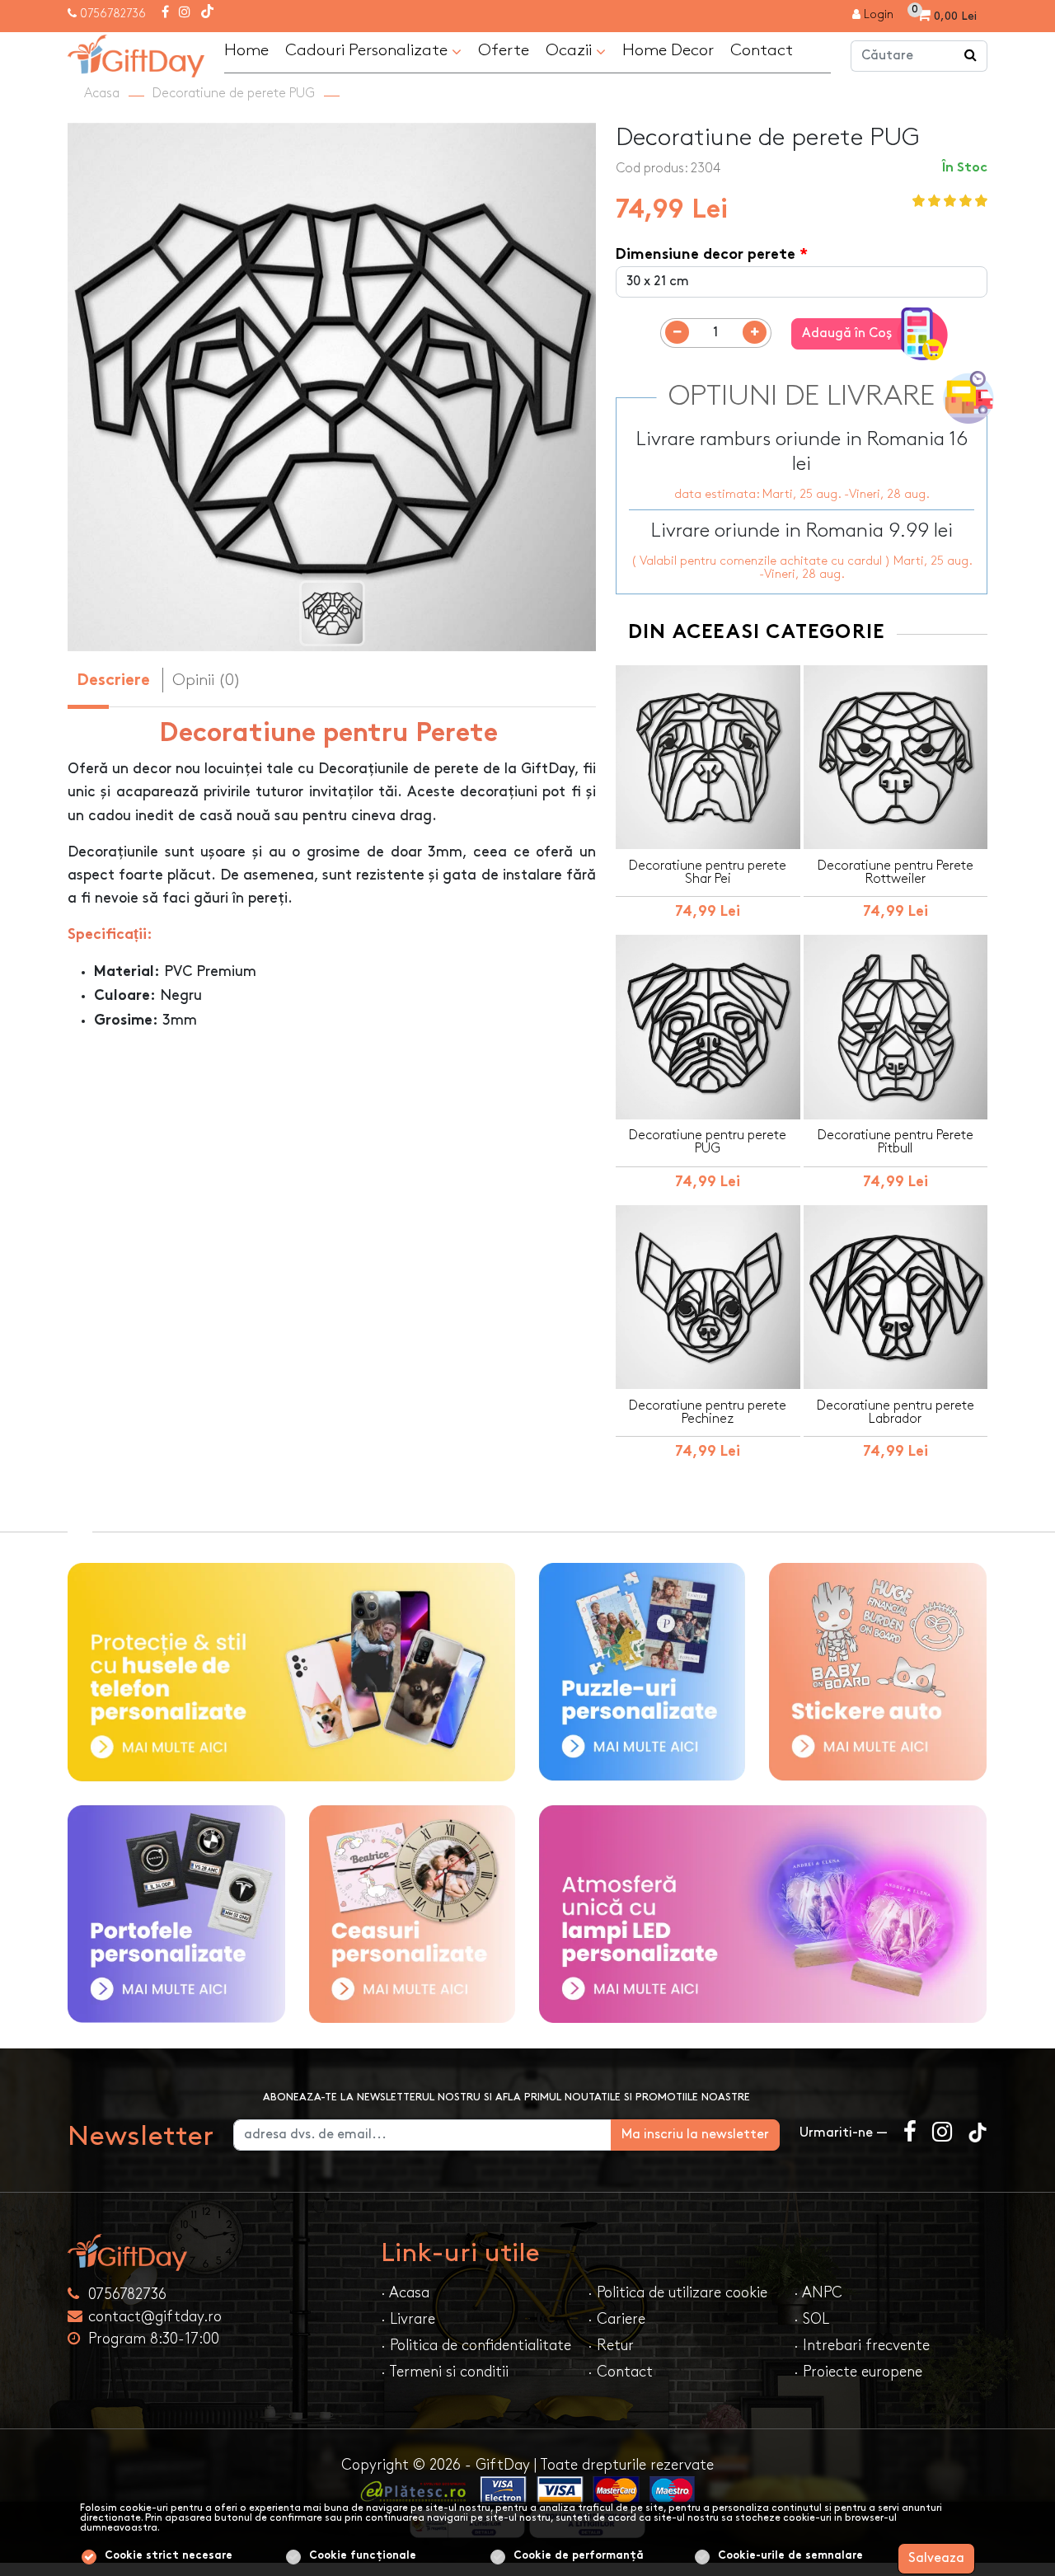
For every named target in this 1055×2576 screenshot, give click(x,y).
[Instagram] (185, 13)
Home (246, 50)
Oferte (504, 50)
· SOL (811, 2319)
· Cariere (617, 2319)
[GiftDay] (214, 2252)
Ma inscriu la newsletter (695, 2135)
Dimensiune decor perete (706, 255)
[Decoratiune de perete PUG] (136, 54)
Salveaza (936, 2558)
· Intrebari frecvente (862, 2346)
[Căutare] (971, 56)
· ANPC (818, 2293)
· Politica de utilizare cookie (678, 2293)
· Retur (611, 2346)
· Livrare (408, 2319)
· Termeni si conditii (445, 2372)
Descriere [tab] (113, 681)
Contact (762, 50)
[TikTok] (207, 13)
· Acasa (405, 2293)
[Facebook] (165, 13)
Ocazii (571, 50)
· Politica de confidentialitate (476, 2346)
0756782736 (113, 14)
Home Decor (668, 50)
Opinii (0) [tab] (206, 680)
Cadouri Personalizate (368, 50)
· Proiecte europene (858, 2372)
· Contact (620, 2372)
